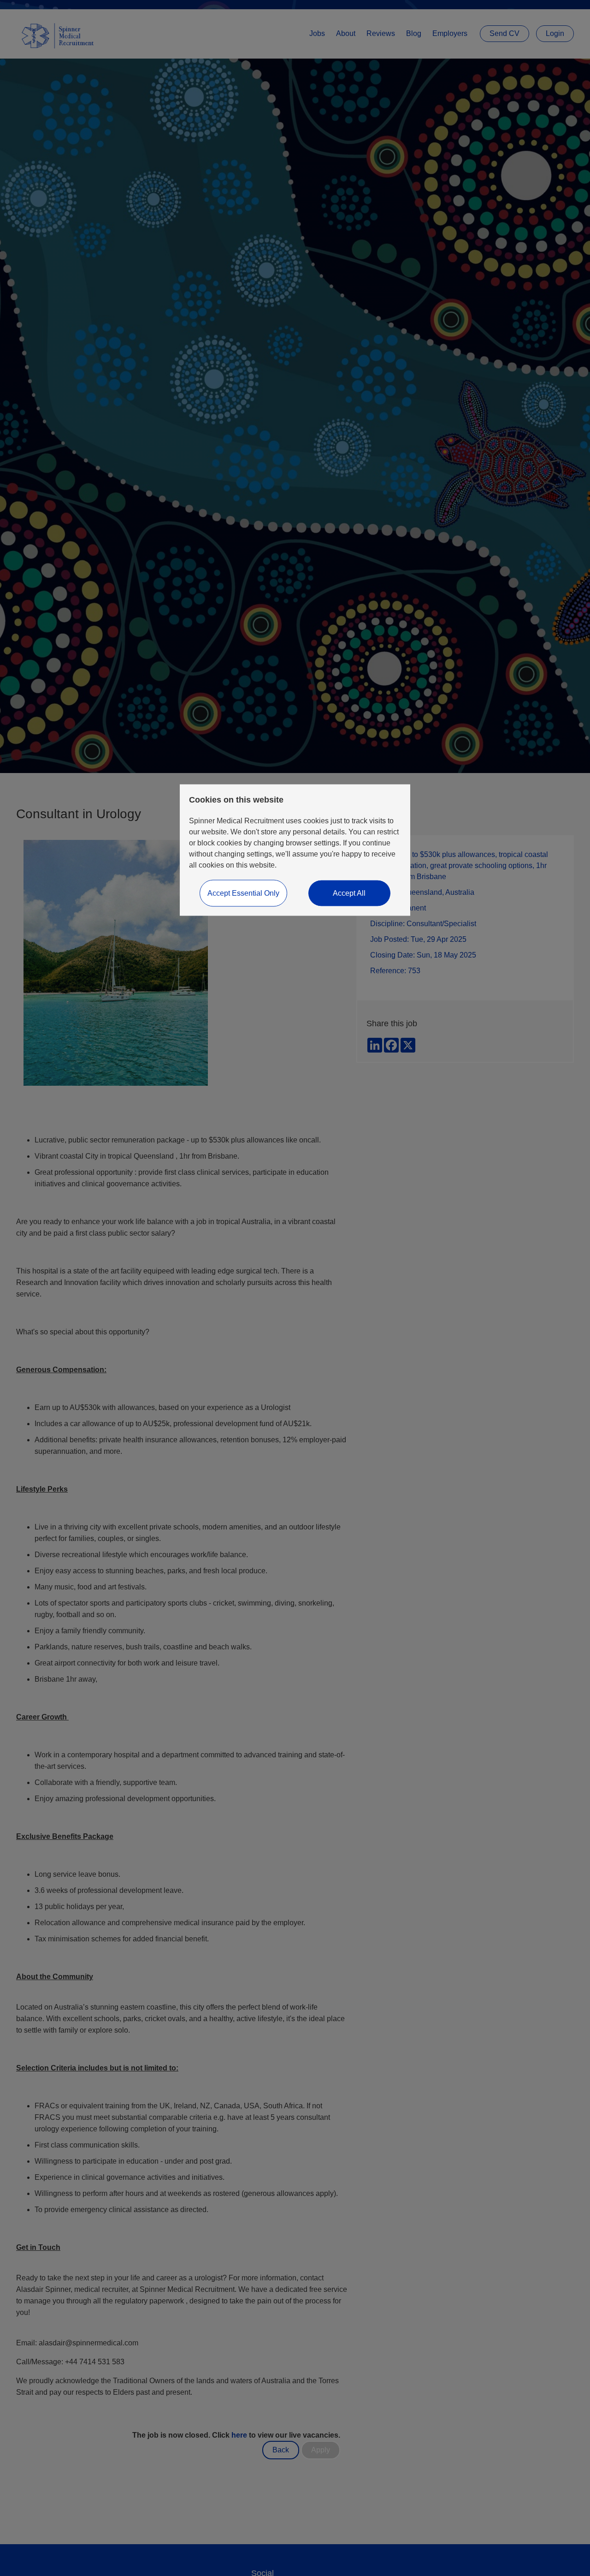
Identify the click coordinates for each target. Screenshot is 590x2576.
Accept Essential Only (243, 893)
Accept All (349, 893)
